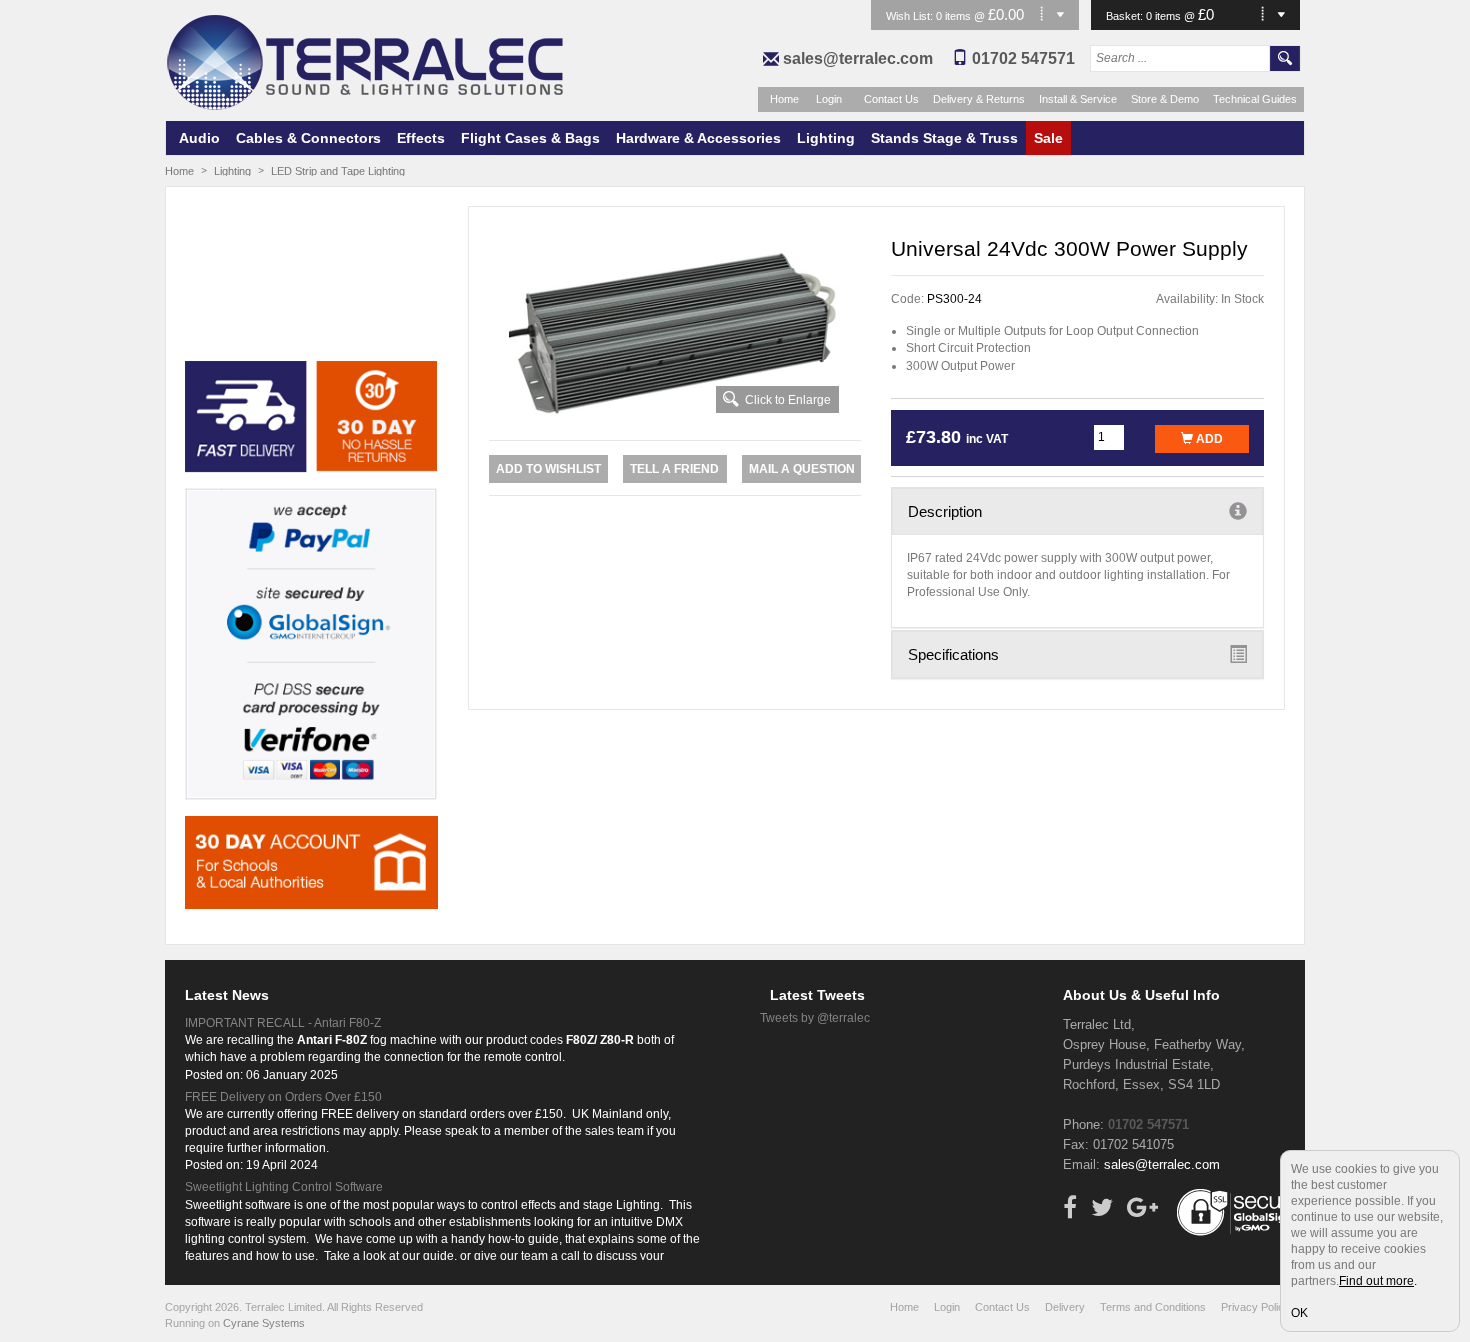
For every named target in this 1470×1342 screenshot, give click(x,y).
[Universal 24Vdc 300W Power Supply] (675, 331)
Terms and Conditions (1153, 1307)
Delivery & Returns (979, 99)
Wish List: (911, 16)
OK (1299, 1313)
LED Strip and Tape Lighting (338, 171)
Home (784, 99)
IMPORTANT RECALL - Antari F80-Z (283, 1023)
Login (829, 99)
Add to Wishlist (548, 469)
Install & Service (1078, 99)
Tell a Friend (674, 469)
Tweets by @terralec (815, 1018)
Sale (1048, 138)
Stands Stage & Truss (944, 138)
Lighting (826, 138)
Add (1208, 439)
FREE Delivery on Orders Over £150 (283, 1097)
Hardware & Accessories (698, 138)
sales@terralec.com (858, 58)
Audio (199, 138)
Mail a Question (802, 469)
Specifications (953, 654)
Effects (421, 138)
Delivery (1065, 1307)
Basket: (1126, 16)
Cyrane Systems (264, 1323)
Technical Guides (1255, 99)
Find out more (1376, 1281)
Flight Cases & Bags (530, 138)
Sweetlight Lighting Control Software (284, 1187)
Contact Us (891, 99)
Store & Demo (1165, 99)
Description (945, 511)
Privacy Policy (1255, 1307)
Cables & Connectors (308, 138)
